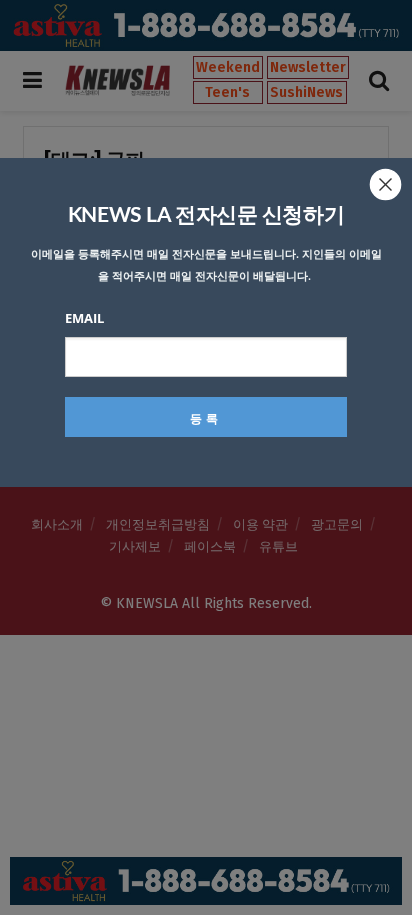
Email (84, 318)
